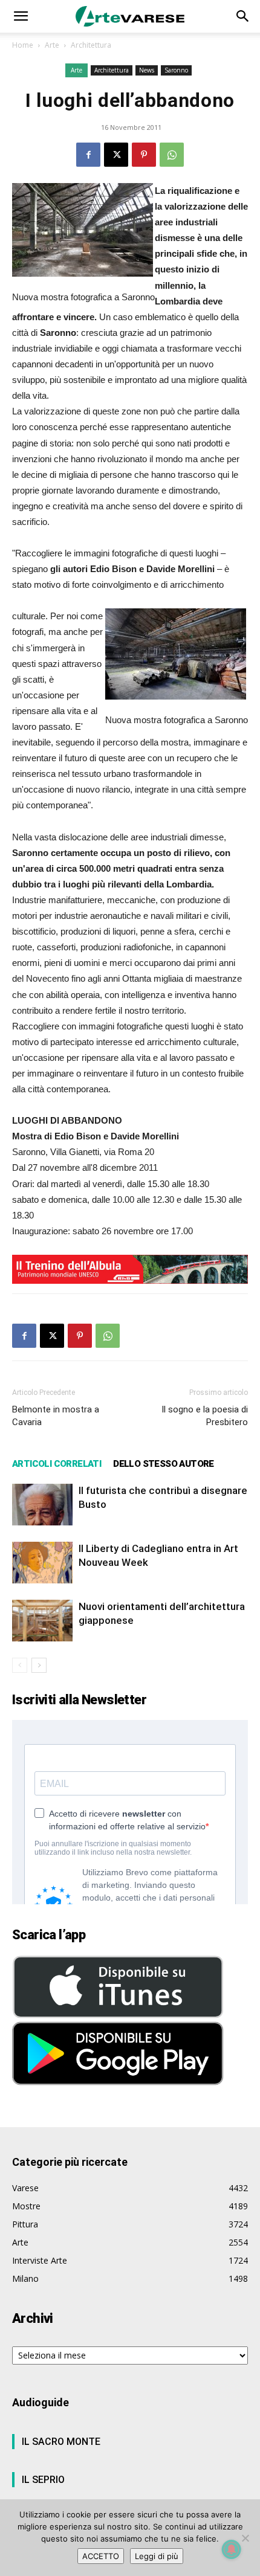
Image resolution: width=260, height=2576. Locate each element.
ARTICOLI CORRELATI (57, 1464)
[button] (21, 16)
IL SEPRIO (43, 2480)
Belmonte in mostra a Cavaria (56, 1416)
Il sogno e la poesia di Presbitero (205, 1416)
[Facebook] (88, 155)
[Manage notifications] (232, 2549)
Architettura (91, 45)
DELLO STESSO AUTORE (164, 1464)
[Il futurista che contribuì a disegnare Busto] (42, 1505)
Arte (52, 45)
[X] (116, 155)
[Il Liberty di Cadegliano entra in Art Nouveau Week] (42, 1563)
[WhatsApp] (172, 155)
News (147, 70)
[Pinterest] (144, 155)
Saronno (176, 70)
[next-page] (39, 1665)
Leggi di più (157, 2556)
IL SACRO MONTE (61, 2442)
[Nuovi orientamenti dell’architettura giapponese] (42, 1621)
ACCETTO (101, 2556)
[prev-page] (20, 1665)
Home (23, 45)
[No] (245, 2538)
